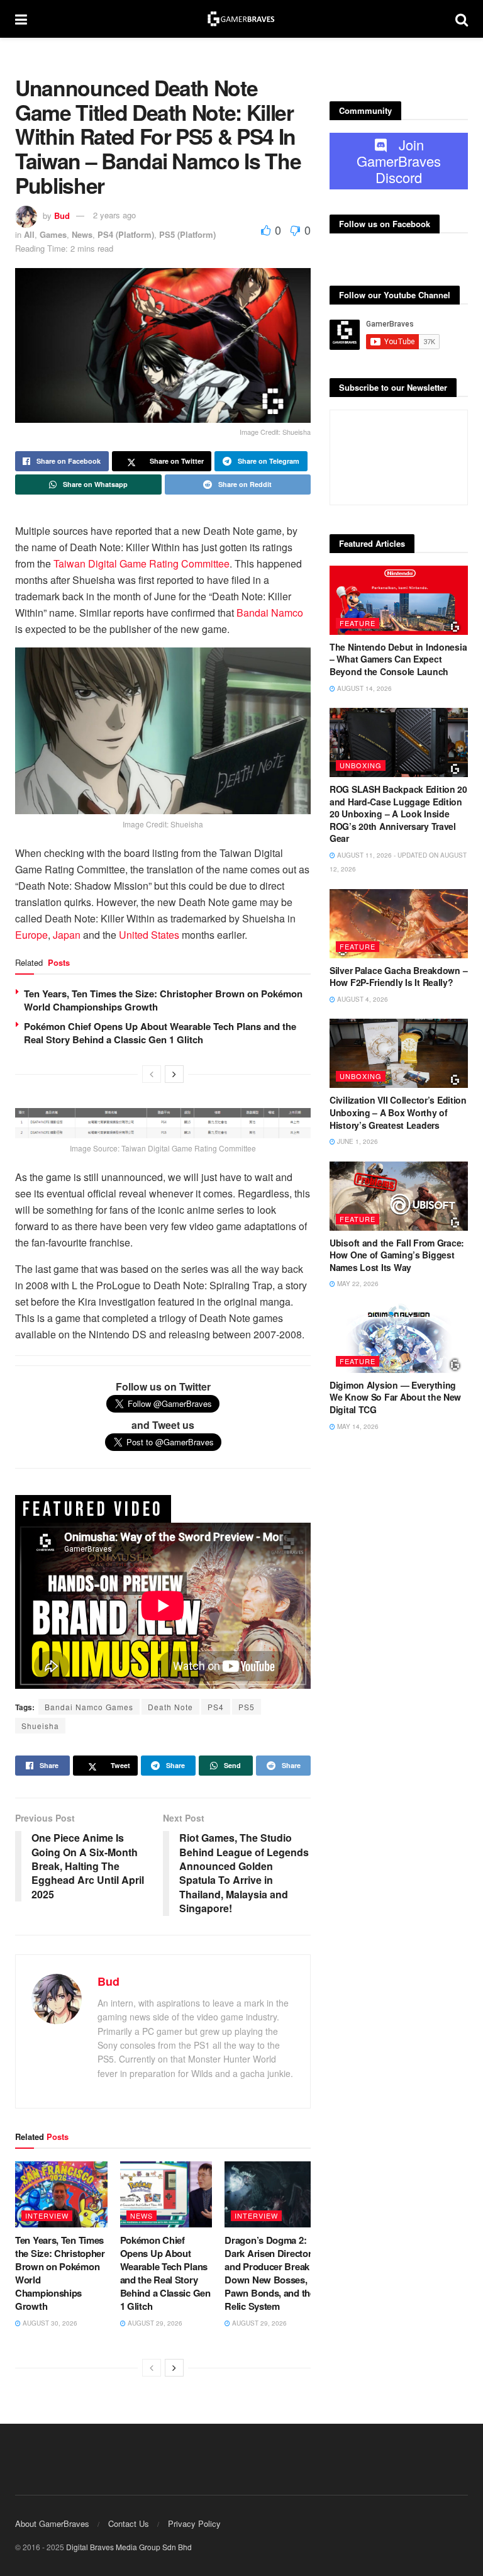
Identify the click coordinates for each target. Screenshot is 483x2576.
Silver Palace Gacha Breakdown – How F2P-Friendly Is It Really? (398, 977)
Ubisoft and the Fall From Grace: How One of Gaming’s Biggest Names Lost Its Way (397, 1255)
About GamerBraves (52, 2523)
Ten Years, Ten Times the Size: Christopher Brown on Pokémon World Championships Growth (163, 1000)
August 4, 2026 (362, 999)
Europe (31, 935)
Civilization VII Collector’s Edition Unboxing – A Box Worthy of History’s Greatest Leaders (398, 1112)
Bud (62, 215)
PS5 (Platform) (187, 234)
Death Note (170, 1707)
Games (53, 234)
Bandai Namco (270, 613)
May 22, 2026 (357, 1284)
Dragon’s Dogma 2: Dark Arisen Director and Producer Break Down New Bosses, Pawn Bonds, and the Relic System (269, 2273)
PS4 (216, 1707)
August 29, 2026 (154, 2323)
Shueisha (40, 1726)
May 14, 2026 (357, 1426)
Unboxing (361, 765)
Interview (47, 2215)
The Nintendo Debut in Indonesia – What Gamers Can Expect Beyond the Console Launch (398, 659)
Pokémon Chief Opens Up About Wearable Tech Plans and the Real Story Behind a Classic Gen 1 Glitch (160, 1033)
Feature (358, 623)
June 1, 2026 (357, 1141)
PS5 (247, 1707)
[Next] (174, 1074)
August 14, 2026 (364, 688)
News (82, 234)
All (29, 234)
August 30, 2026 (49, 2323)
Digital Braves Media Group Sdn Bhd (129, 2547)
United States (149, 935)
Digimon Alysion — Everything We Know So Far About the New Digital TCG (395, 1397)
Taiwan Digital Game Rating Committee (142, 563)
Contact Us (129, 2523)
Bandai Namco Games (89, 1707)
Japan (67, 935)
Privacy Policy (194, 2523)
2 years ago (114, 215)
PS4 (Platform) (126, 234)
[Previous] (152, 1074)
